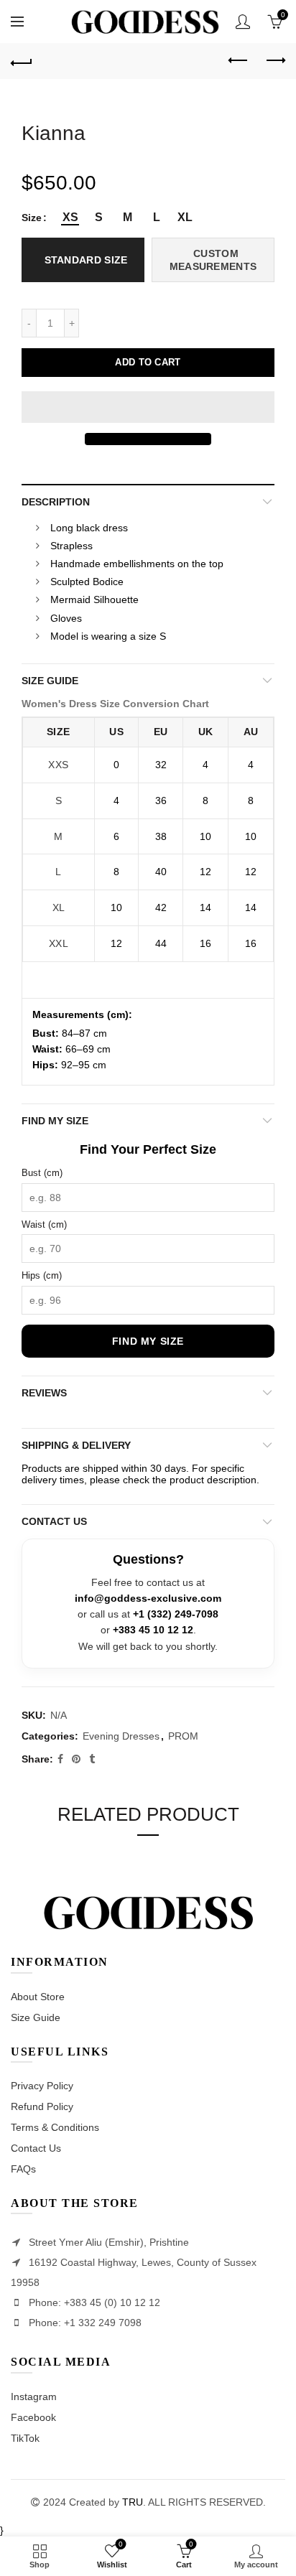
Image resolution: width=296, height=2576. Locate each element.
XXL (59, 943)
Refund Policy (42, 2106)
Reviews (44, 1393)
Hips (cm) (42, 1275)
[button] (148, 407)
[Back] (22, 61)
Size (32, 218)
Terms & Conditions (55, 2127)
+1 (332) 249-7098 (176, 1614)
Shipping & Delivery (76, 1445)
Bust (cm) (42, 1173)
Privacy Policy (42, 2086)
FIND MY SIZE (55, 1121)
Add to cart (148, 362)
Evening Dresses (121, 1736)
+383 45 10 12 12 (153, 1630)
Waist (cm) (44, 1224)
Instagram (34, 2397)
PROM (183, 1736)
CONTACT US (54, 1521)
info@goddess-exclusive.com (148, 1599)
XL (59, 907)
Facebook (33, 2417)
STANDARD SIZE (86, 260)
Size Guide (50, 681)
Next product (274, 61)
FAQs (23, 2169)
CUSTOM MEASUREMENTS (213, 260)
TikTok (25, 2438)
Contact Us (36, 2148)
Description (56, 502)
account (243, 22)
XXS (58, 765)
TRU (133, 2502)
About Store (38, 1997)
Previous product (239, 61)
